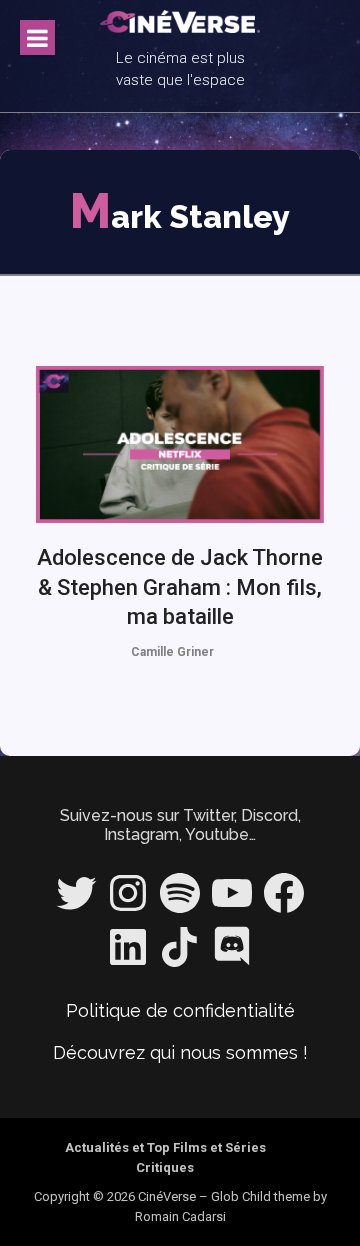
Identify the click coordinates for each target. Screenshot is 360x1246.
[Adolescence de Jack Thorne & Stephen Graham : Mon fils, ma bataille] (180, 445)
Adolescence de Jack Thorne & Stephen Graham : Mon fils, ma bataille (180, 587)
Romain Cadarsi (180, 1216)
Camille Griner (172, 652)
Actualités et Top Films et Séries (165, 1147)
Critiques (165, 1167)
